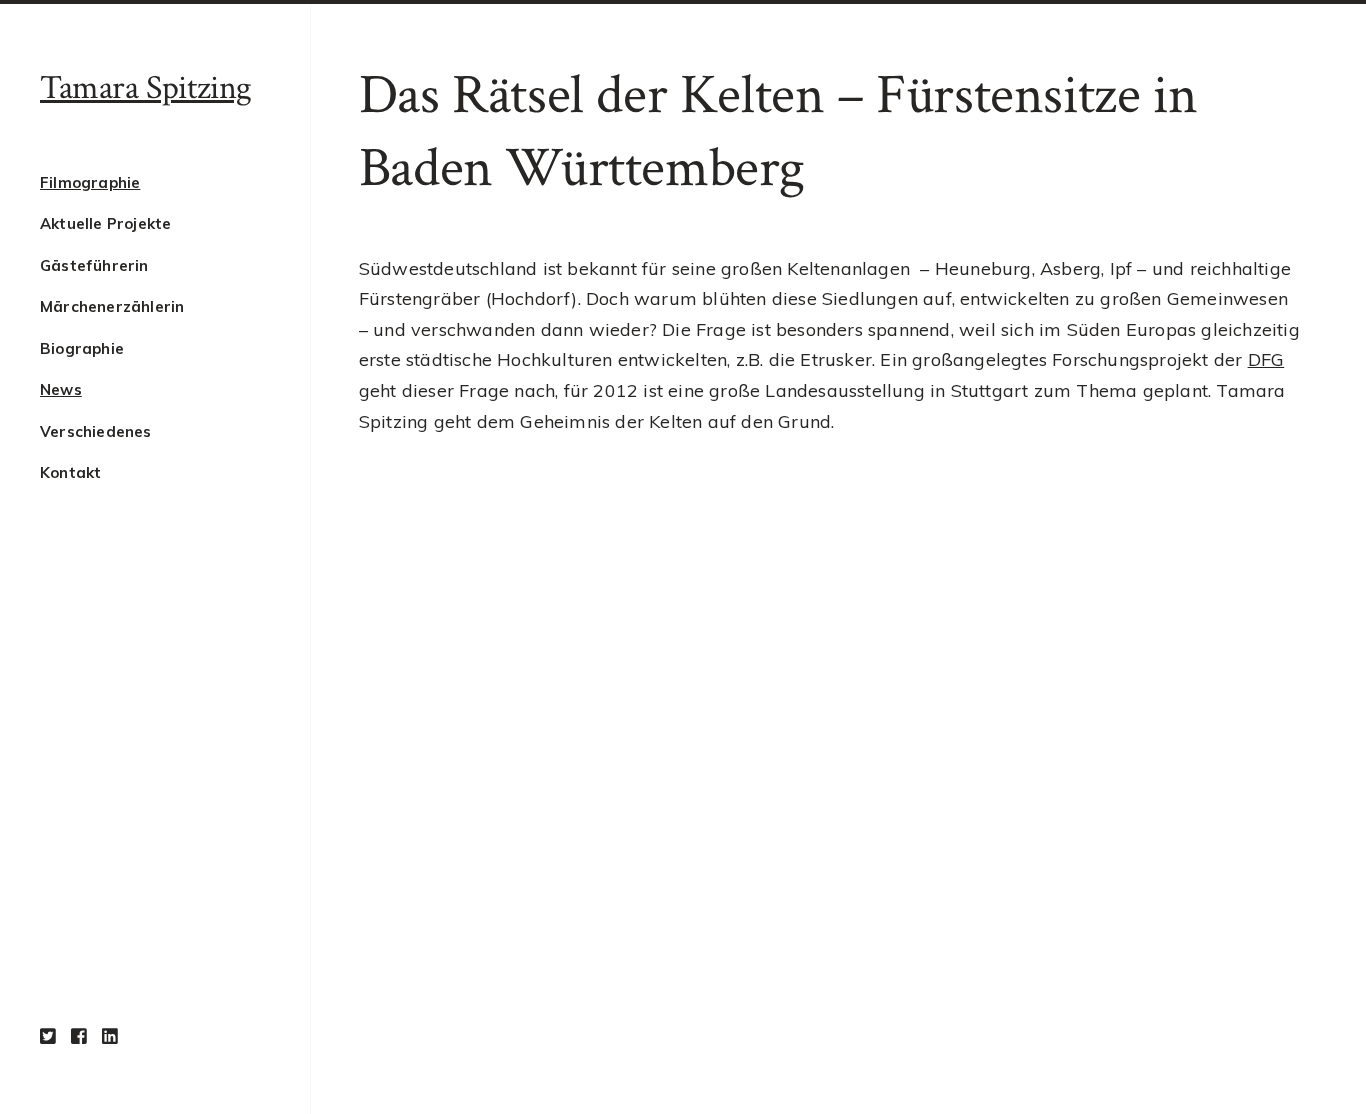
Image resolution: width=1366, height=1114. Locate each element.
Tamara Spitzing (146, 88)
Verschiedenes (96, 431)
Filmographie (90, 182)
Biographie (82, 348)
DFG (1266, 359)
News (61, 389)
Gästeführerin (94, 265)
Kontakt (70, 472)
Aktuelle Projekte (105, 223)
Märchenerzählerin (112, 306)
